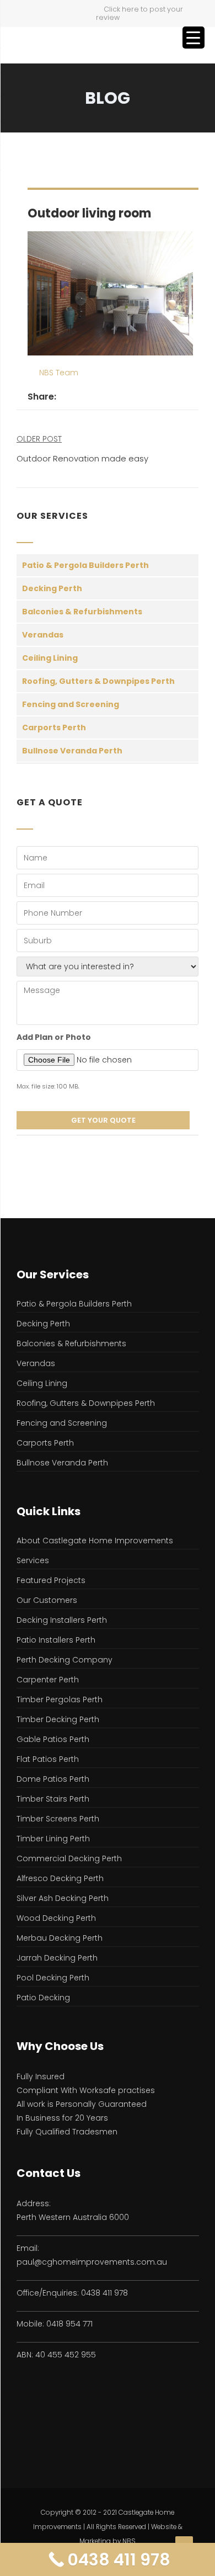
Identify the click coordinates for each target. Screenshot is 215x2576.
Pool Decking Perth (53, 1978)
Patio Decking (43, 1998)
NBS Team (59, 373)
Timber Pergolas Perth (60, 1699)
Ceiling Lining (50, 658)
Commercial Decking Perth (69, 1858)
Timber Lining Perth (53, 1839)
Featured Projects (51, 1580)
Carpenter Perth (48, 1680)
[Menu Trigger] (193, 38)
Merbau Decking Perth (60, 1938)
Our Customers (47, 1600)
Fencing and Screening (71, 704)
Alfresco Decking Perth (60, 1878)
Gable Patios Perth (53, 1739)
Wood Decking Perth (56, 1918)
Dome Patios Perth (53, 1779)
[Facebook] (65, 397)
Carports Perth (54, 727)
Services (33, 1560)
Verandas (43, 635)
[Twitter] (77, 397)
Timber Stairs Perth (53, 1799)
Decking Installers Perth (62, 1620)
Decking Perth (52, 588)
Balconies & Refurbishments (82, 612)
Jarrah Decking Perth (57, 1958)
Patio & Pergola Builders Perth (85, 565)
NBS (129, 2541)
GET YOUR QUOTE (103, 1120)
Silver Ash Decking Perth (63, 1898)
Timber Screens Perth (58, 1819)
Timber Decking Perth (58, 1719)
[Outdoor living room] (110, 293)
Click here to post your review (139, 13)
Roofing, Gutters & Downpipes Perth (98, 681)
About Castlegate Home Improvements (95, 1541)
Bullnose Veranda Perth (72, 751)
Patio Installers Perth (56, 1640)
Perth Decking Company (64, 1660)
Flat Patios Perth (48, 1759)
